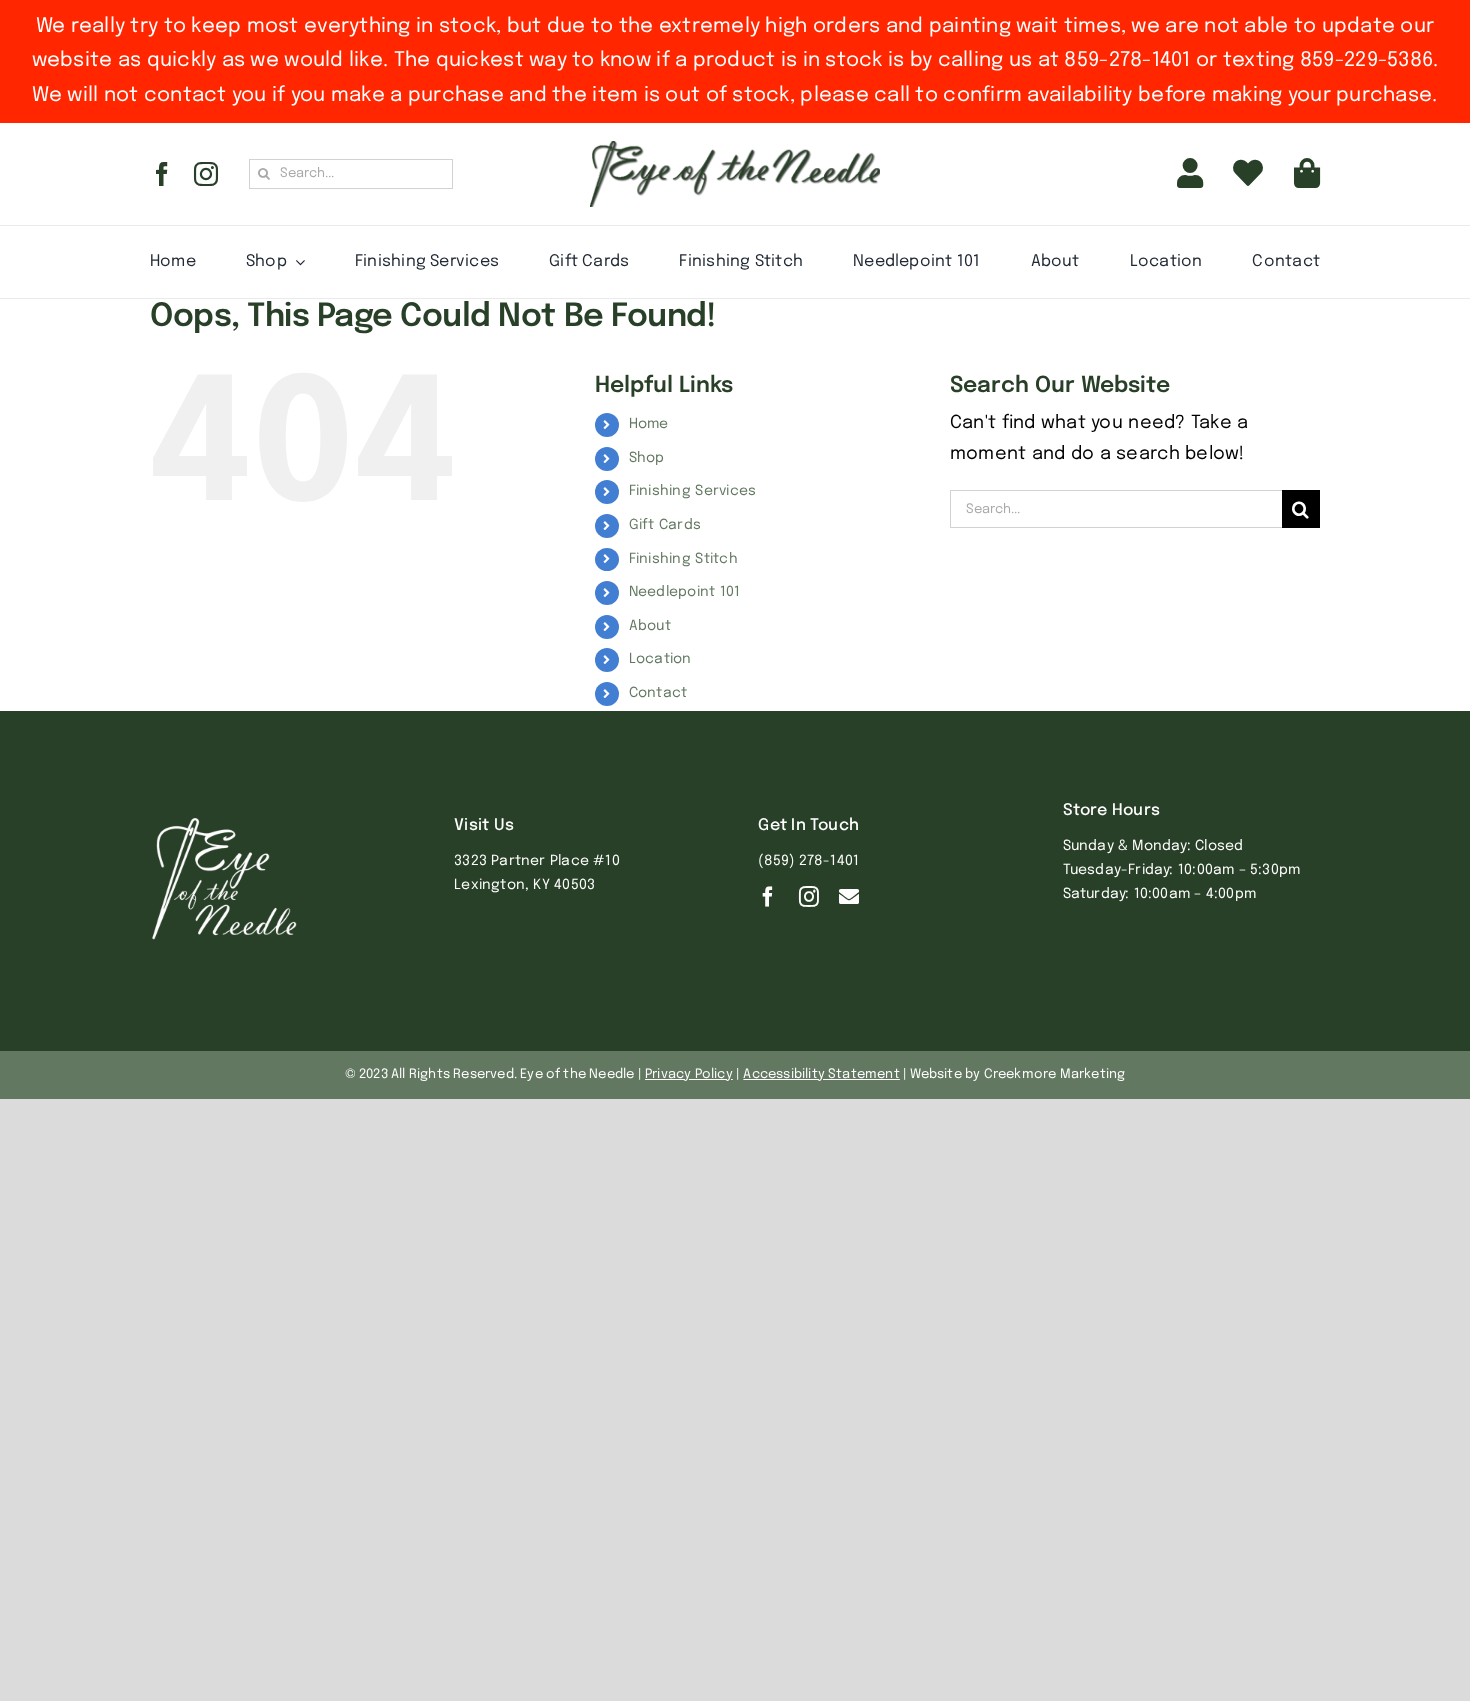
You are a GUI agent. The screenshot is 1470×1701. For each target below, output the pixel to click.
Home (649, 424)
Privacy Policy (689, 1074)
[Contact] (849, 897)
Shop (647, 458)
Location (660, 659)
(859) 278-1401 (808, 861)
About (650, 626)
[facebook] (162, 174)
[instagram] (206, 174)
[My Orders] (1248, 174)
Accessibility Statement (821, 1074)
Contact (658, 693)
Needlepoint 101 (685, 592)
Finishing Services (693, 491)
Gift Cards (665, 525)
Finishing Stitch (683, 559)
